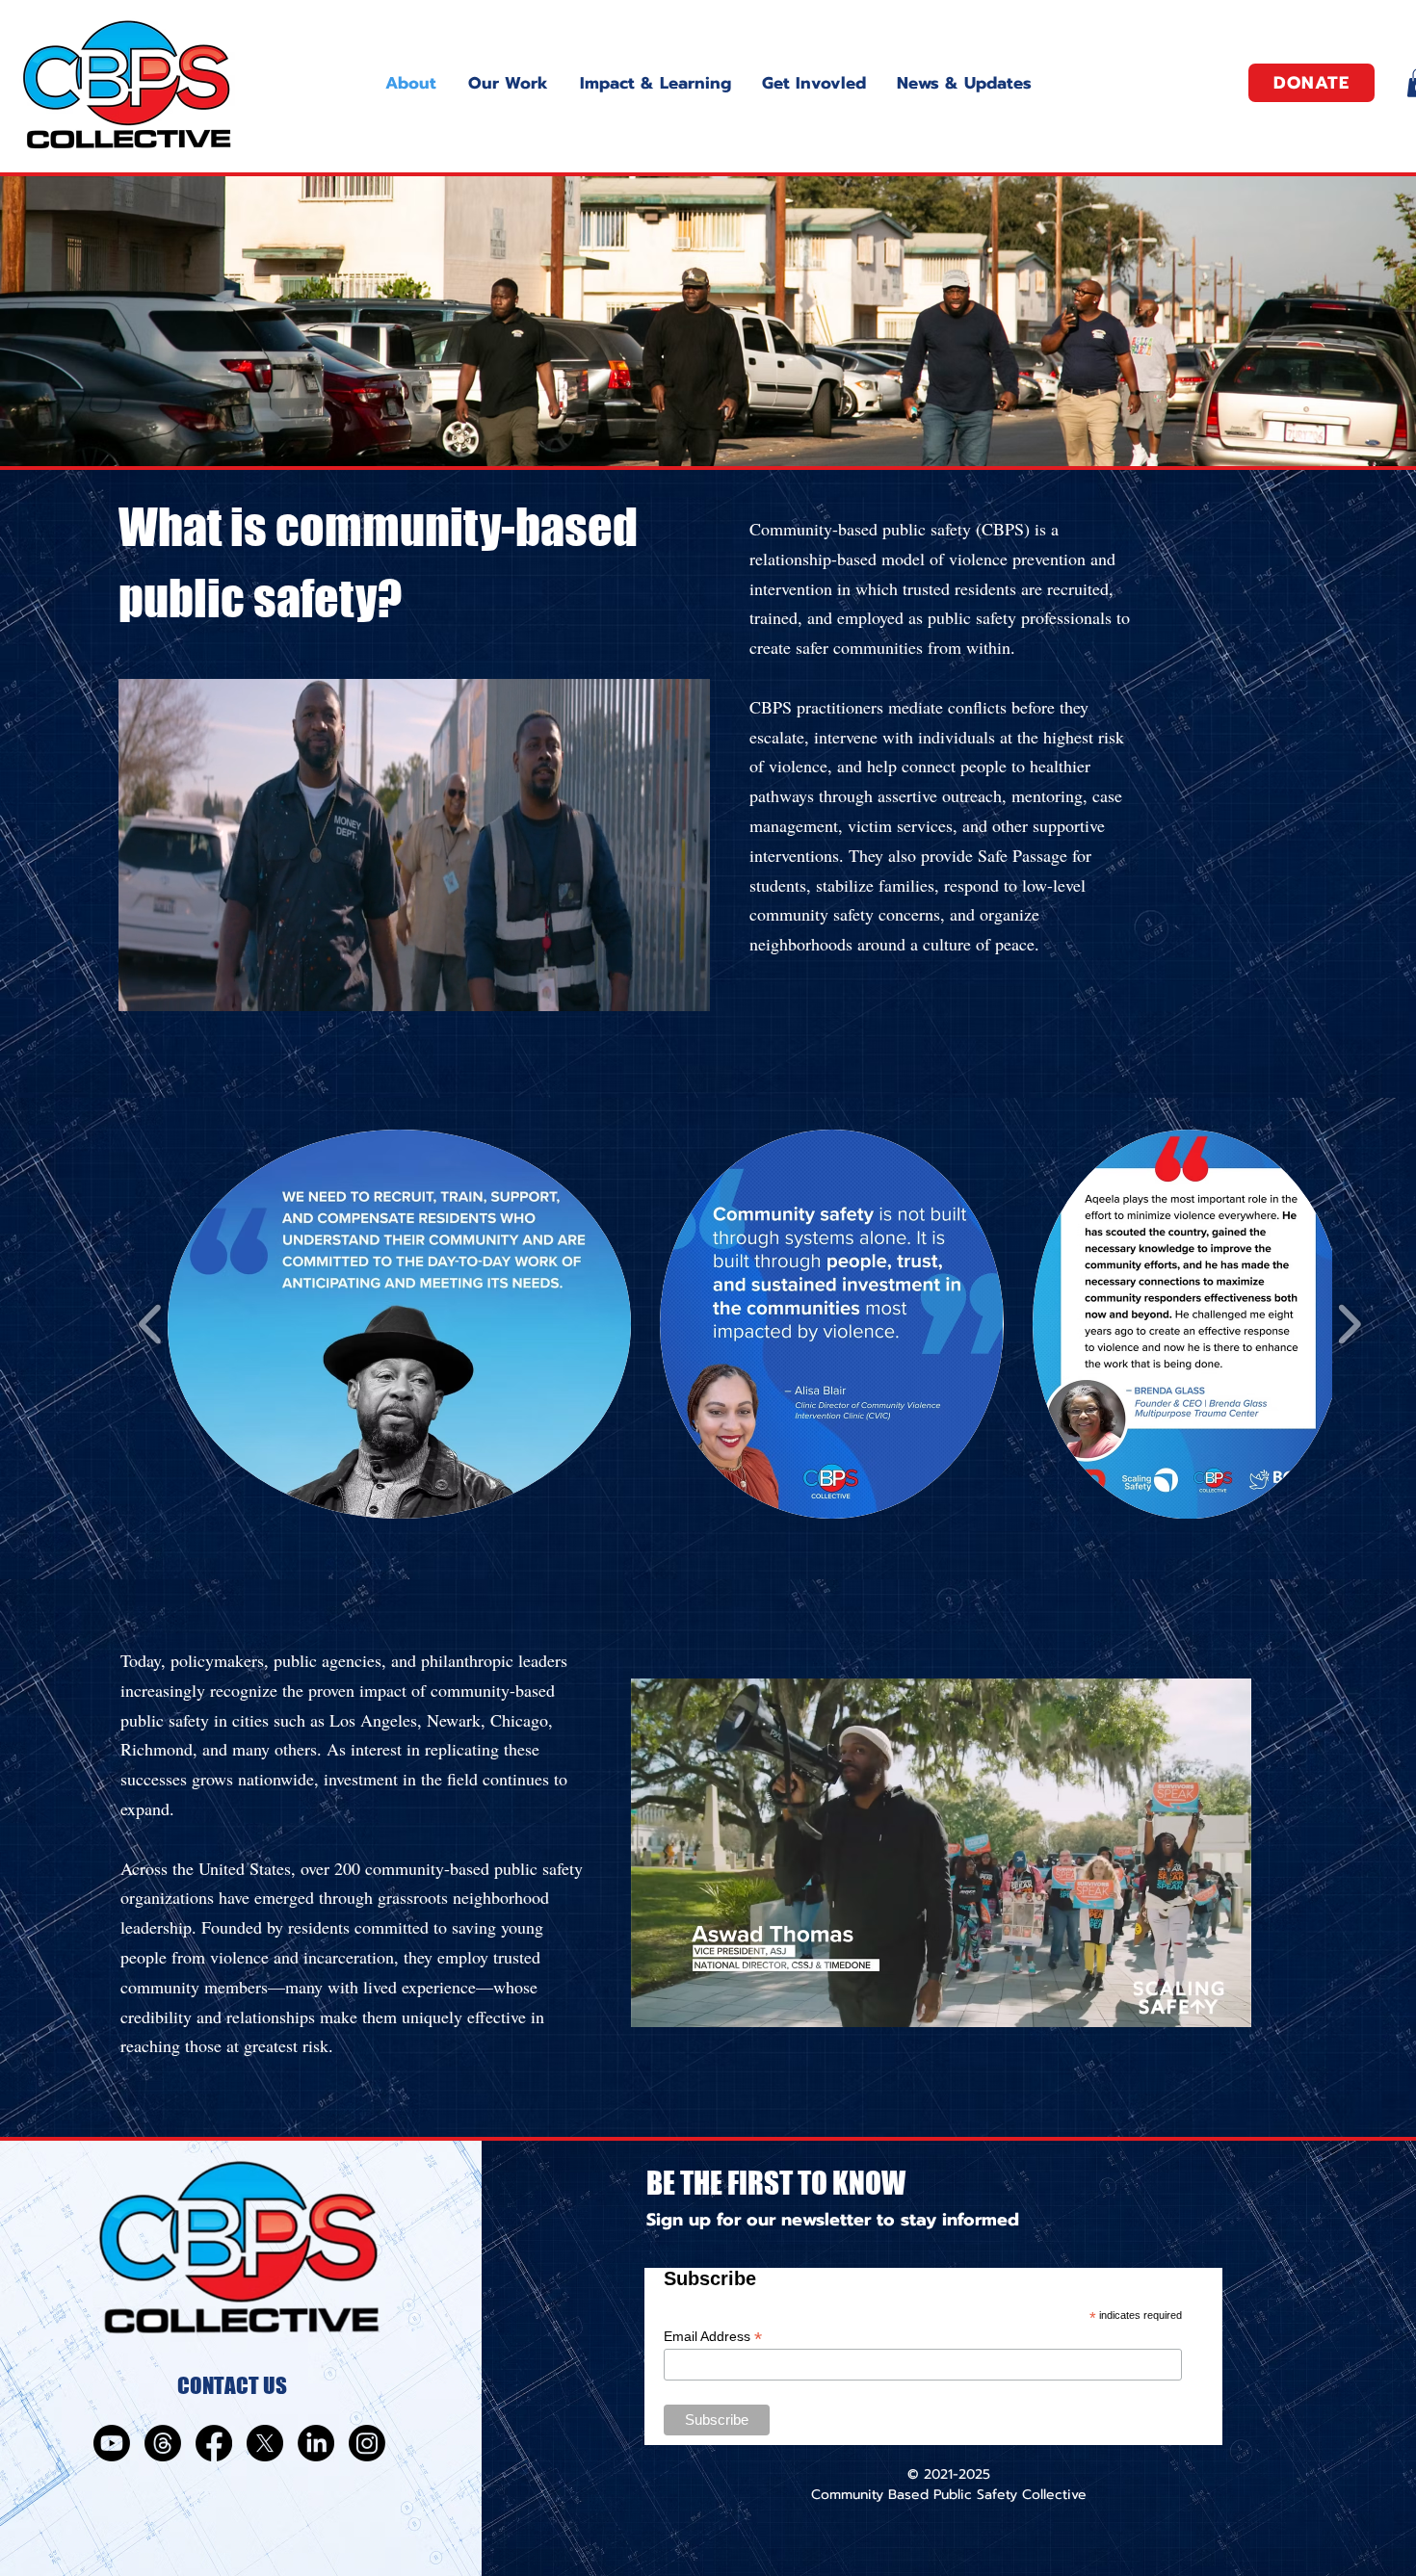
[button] (685, 990)
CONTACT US (232, 2385)
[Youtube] (112, 2443)
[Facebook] (214, 2443)
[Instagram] (367, 2443)
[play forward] (1349, 1324)
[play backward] (151, 1324)
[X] (265, 2443)
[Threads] (163, 2443)
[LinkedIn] (316, 2443)
